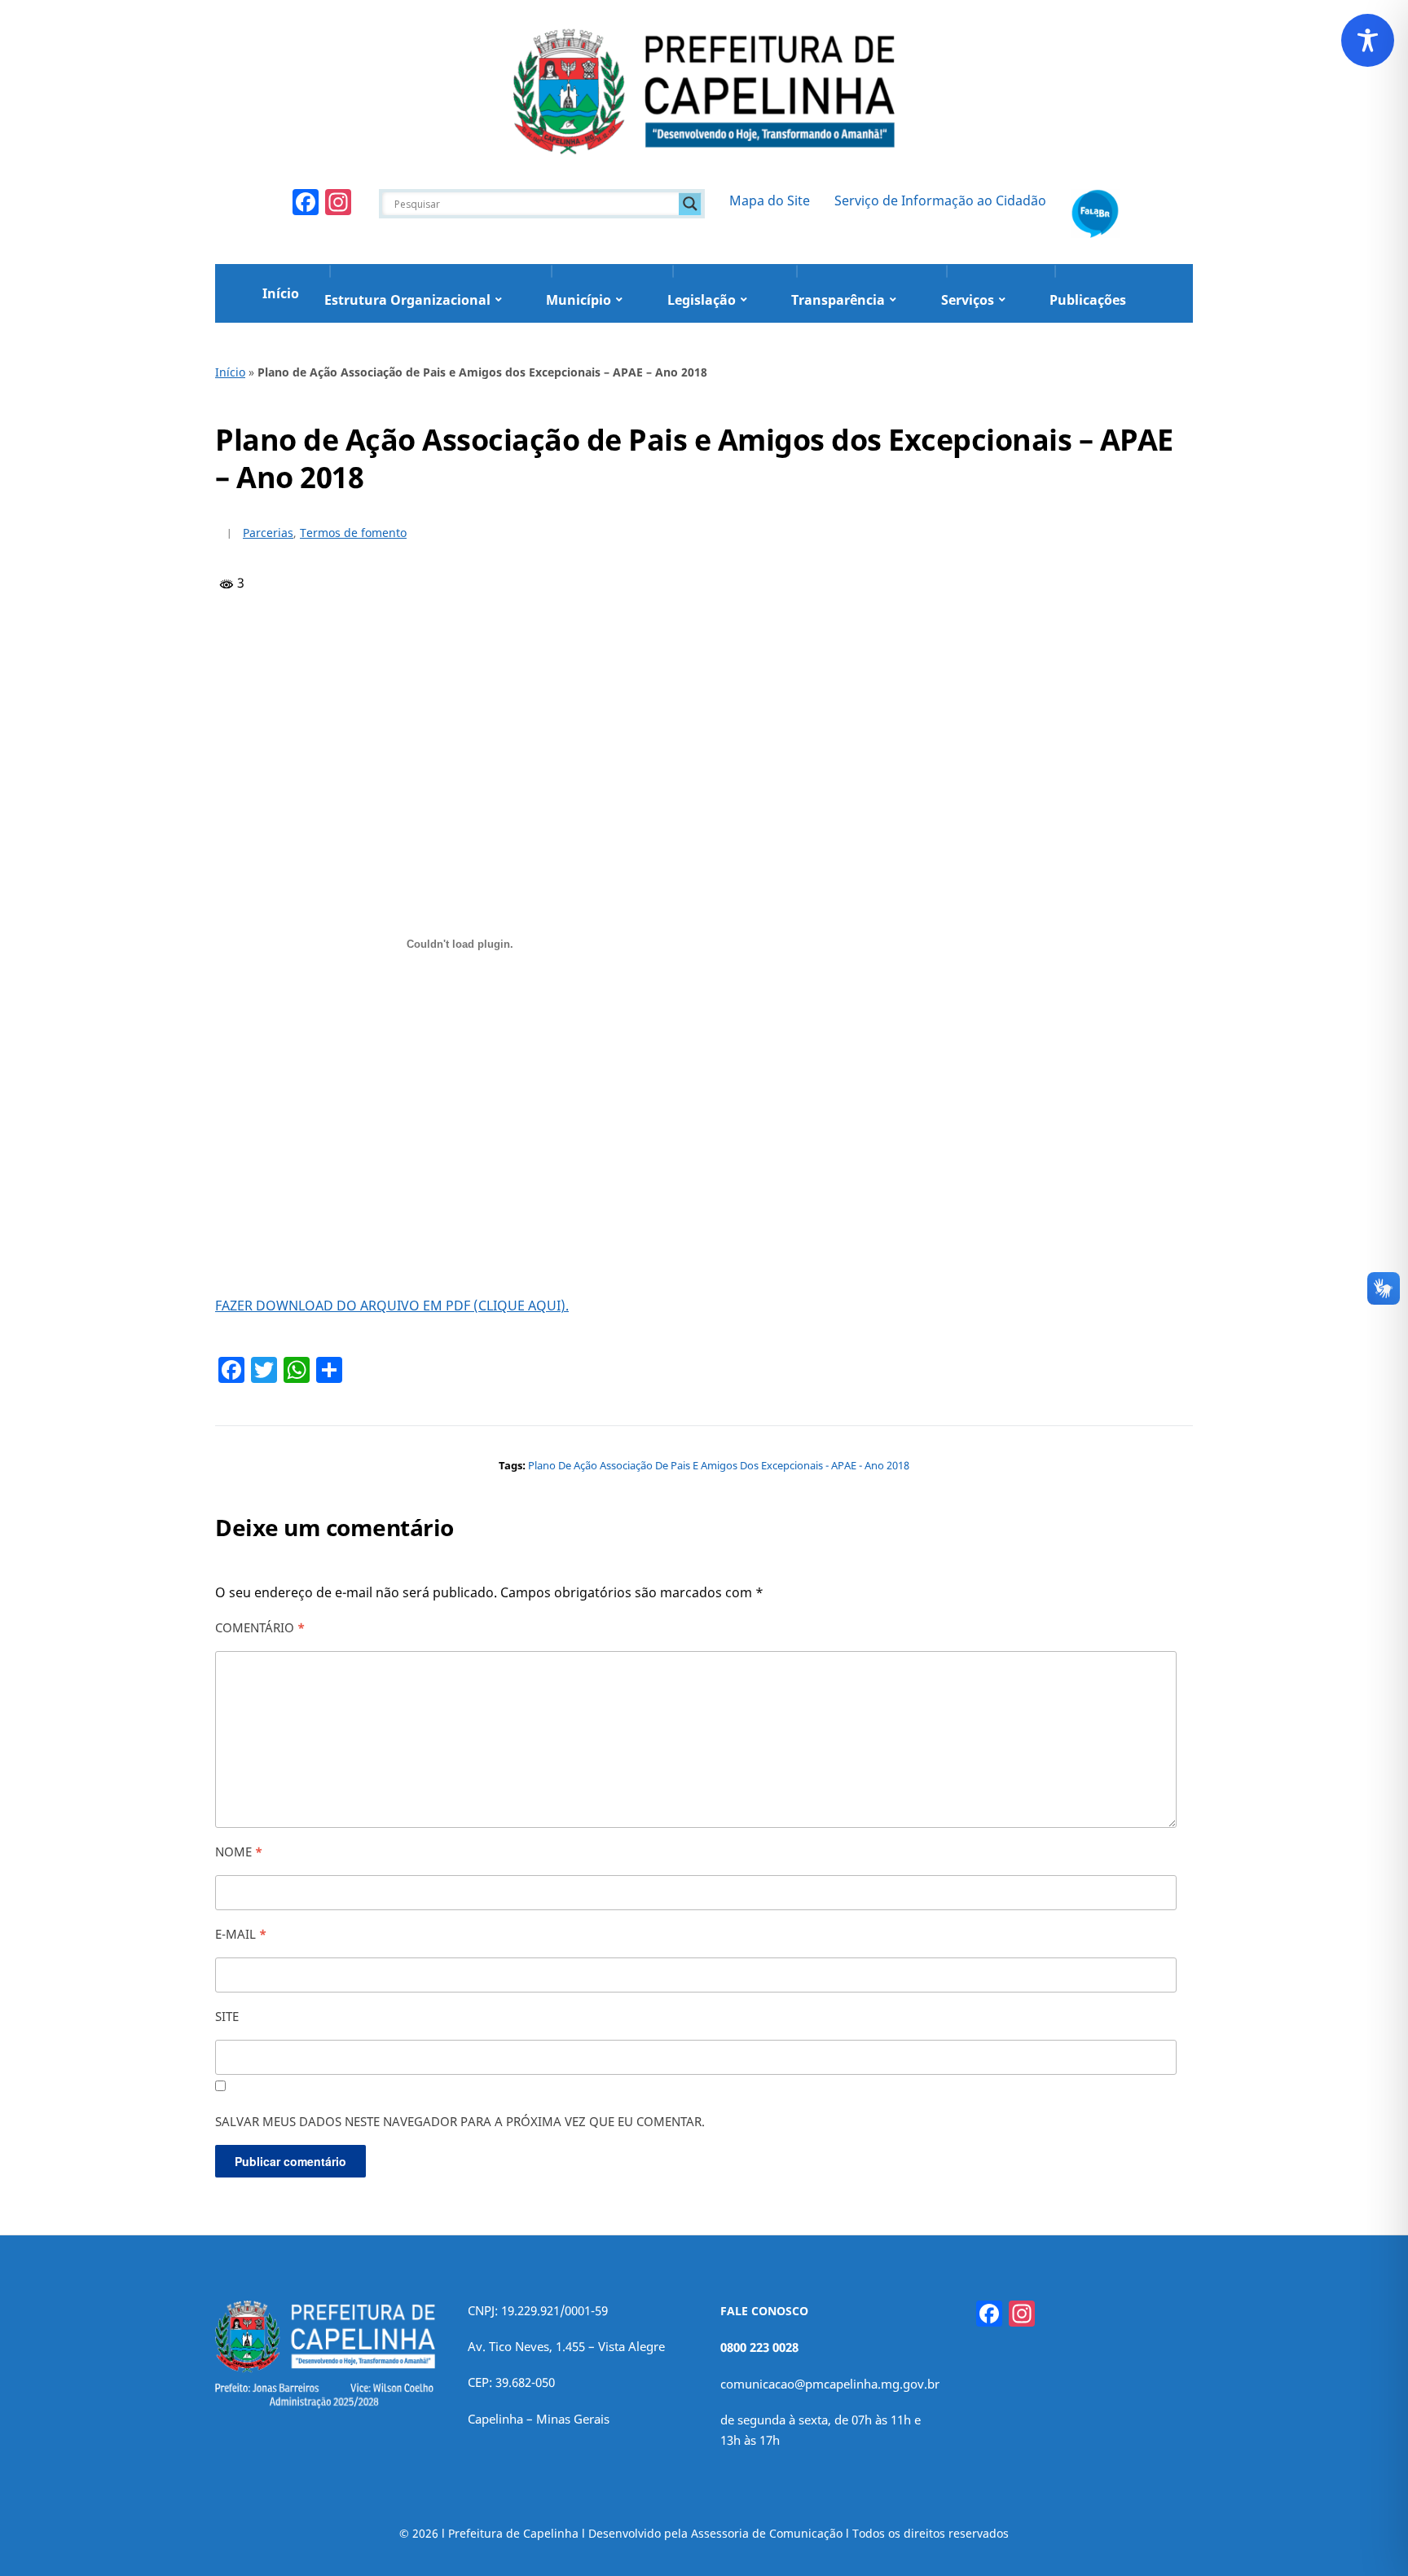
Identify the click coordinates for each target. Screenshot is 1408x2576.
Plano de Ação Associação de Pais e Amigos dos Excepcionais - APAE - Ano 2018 (719, 1465)
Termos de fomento (353, 533)
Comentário (260, 1627)
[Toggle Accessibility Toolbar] (1368, 40)
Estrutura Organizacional (407, 300)
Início (281, 293)
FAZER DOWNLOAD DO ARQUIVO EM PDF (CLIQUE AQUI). (392, 1306)
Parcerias (268, 533)
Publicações (1088, 300)
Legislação (702, 300)
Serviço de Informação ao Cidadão (940, 200)
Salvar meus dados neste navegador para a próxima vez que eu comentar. (460, 2121)
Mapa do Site (770, 200)
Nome (239, 1852)
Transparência (838, 300)
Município (579, 300)
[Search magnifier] (690, 204)
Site (227, 2016)
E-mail (241, 1934)
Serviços (968, 300)
